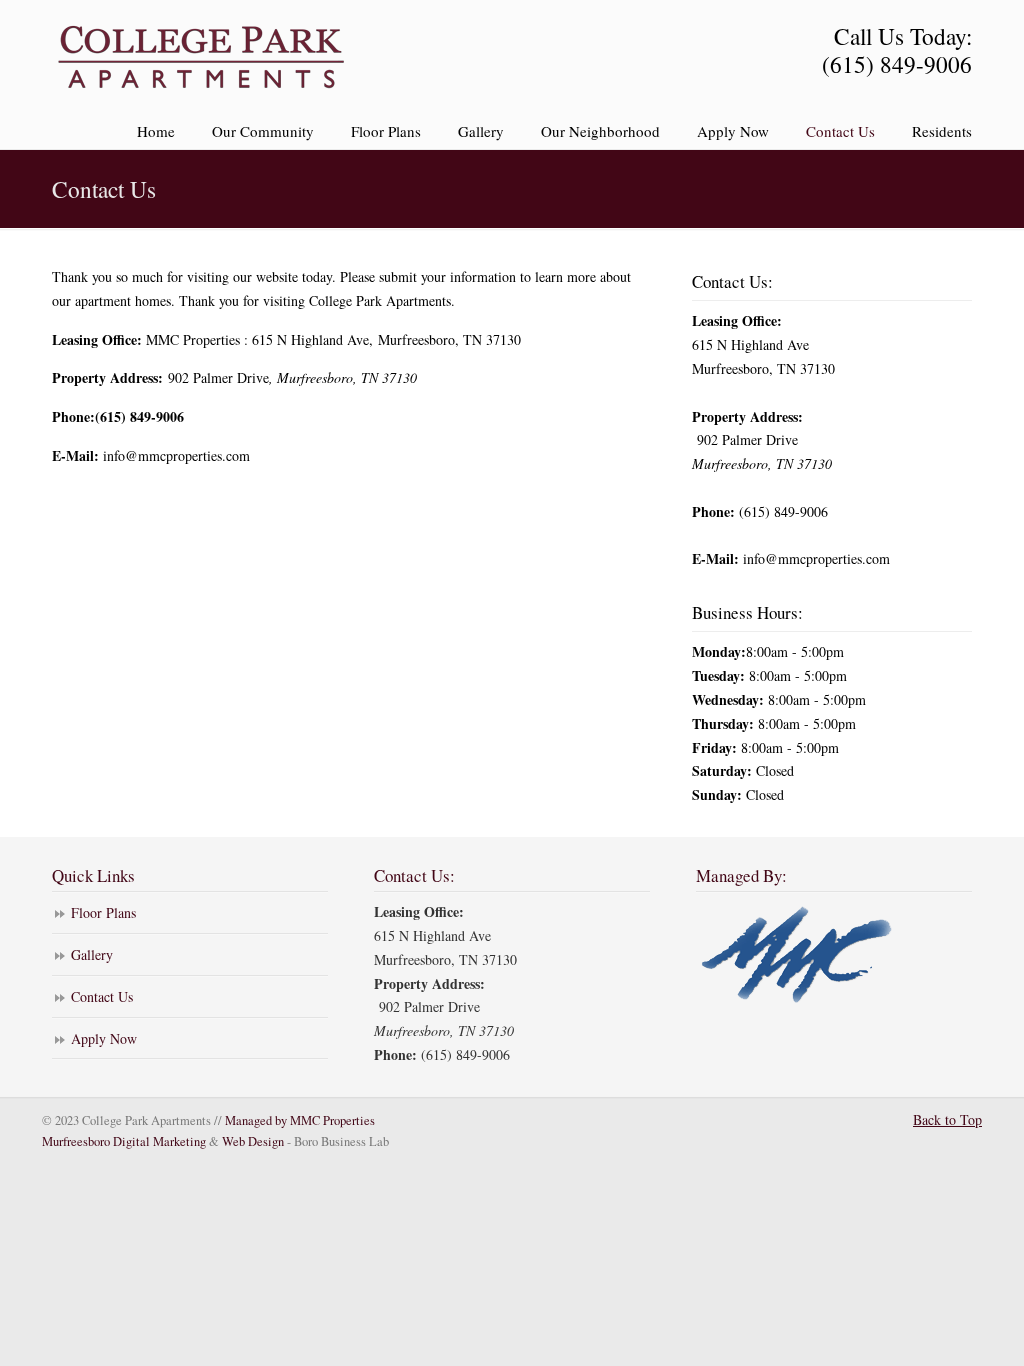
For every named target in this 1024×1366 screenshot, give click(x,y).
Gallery (92, 954)
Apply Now (104, 1038)
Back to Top (947, 1119)
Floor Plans (103, 912)
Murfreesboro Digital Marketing (124, 1141)
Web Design (253, 1141)
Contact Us (102, 996)
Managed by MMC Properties (300, 1120)
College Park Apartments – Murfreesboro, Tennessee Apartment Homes (202, 56)
